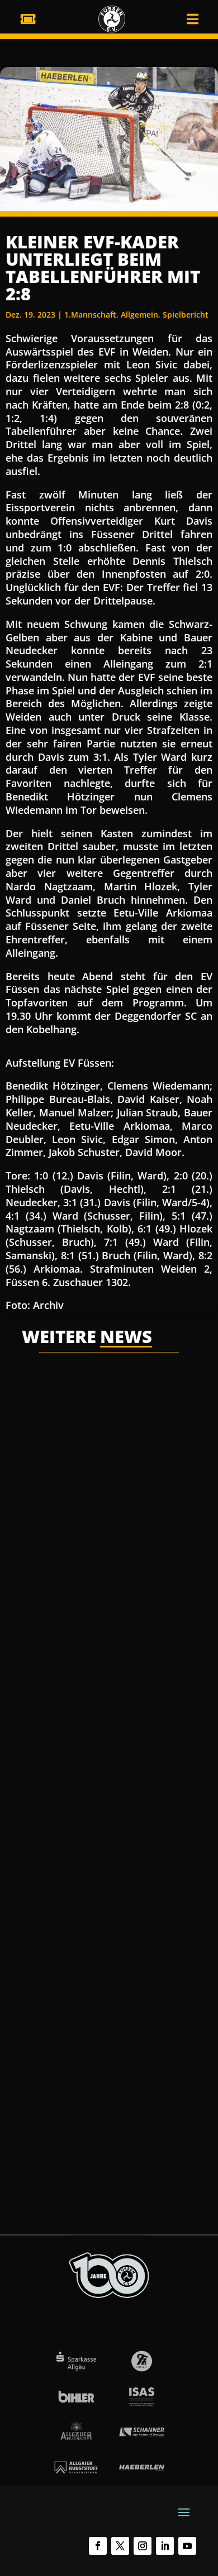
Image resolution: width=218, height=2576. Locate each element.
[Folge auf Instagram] (143, 2546)
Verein (160, 1429)
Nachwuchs (54, 1763)
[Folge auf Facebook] (98, 2546)
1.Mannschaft (90, 315)
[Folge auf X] (120, 2546)
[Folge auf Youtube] (187, 2546)
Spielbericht (186, 315)
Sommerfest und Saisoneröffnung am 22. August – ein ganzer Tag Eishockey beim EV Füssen (109, 1714)
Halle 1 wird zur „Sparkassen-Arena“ (99, 2030)
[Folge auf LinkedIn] (165, 2546)
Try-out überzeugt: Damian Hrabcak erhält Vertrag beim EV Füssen (109, 1399)
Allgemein (139, 315)
